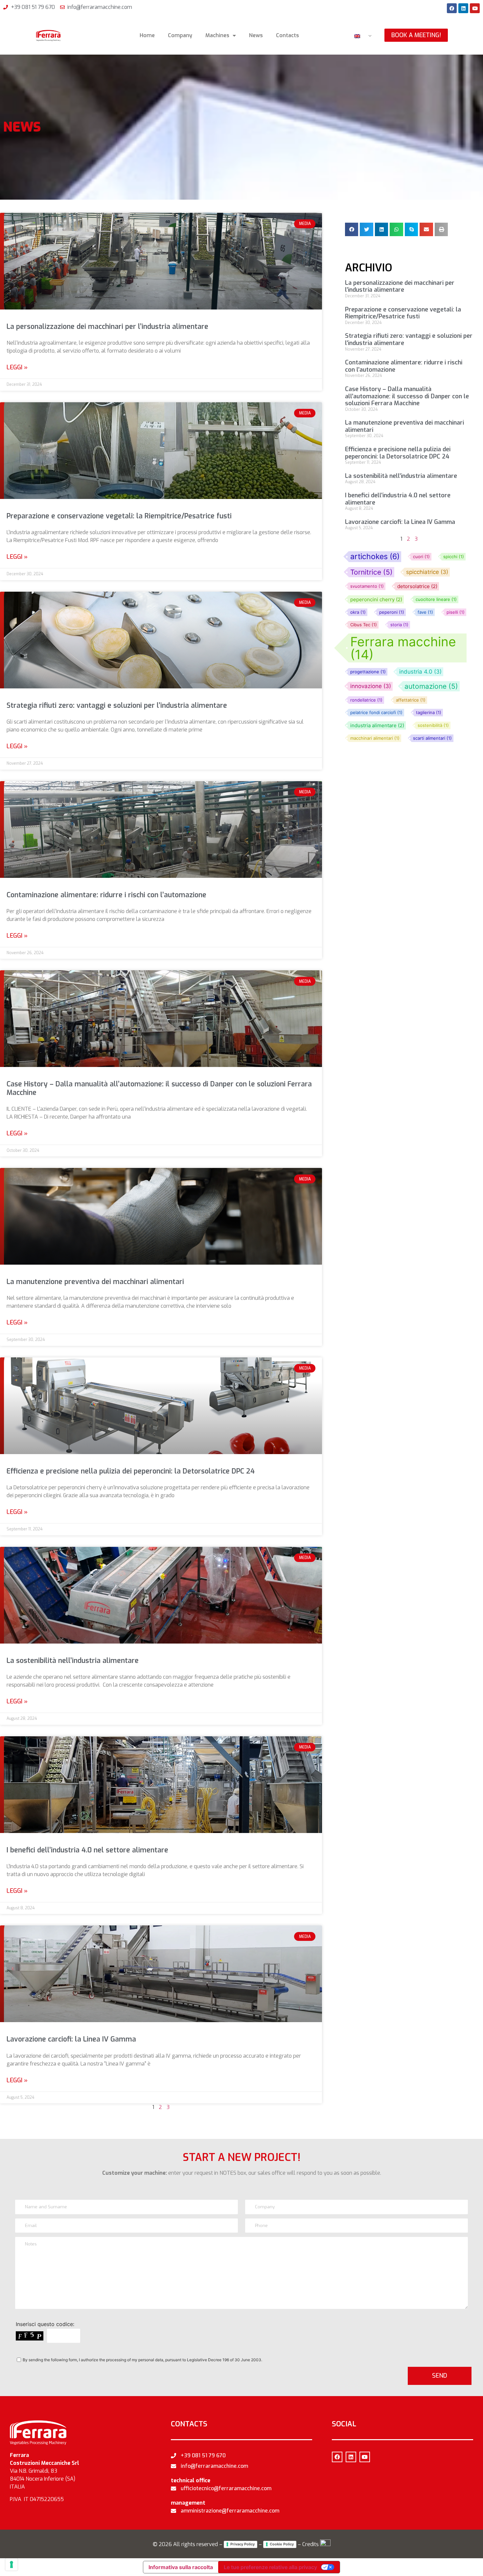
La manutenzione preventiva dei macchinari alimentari (95, 1282)
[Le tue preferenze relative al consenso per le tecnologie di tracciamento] (11, 2564)
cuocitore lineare (436, 599)
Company (180, 35)
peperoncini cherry (376, 599)
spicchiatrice (427, 572)
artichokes (375, 557)
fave (425, 612)
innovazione (371, 686)
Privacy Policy (242, 2544)
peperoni (392, 612)
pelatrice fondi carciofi (376, 713)
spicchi (454, 557)
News (256, 35)
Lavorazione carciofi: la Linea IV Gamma (71, 2039)
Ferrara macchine (403, 648)
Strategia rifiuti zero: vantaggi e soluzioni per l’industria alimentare (117, 706)
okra (358, 612)
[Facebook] (452, 8)
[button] (352, 229)
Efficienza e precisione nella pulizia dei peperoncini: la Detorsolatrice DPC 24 (131, 1471)
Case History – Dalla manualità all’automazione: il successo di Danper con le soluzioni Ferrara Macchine (159, 1088)
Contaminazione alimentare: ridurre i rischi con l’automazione (106, 895)
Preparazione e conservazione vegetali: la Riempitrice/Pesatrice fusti (119, 516)
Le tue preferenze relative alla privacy (270, 2567)
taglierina (429, 713)
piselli (456, 612)
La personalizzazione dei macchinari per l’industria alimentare (107, 327)
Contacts (287, 35)
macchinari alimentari (375, 738)
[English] (360, 36)
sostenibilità (433, 725)
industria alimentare (377, 725)
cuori (421, 557)
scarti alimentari (432, 738)
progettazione (368, 672)
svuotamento (367, 586)
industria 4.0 (420, 672)
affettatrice (411, 700)
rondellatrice (366, 700)
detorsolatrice (417, 586)
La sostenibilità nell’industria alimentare (73, 1661)
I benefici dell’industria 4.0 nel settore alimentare (87, 1850)
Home (147, 35)
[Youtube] (475, 8)
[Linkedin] (463, 8)
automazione (431, 686)
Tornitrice (371, 572)
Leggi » (17, 367)
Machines (217, 35)
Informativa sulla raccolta (181, 2567)
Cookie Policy (282, 2544)
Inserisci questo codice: (45, 2324)
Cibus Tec (364, 625)
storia (399, 625)
